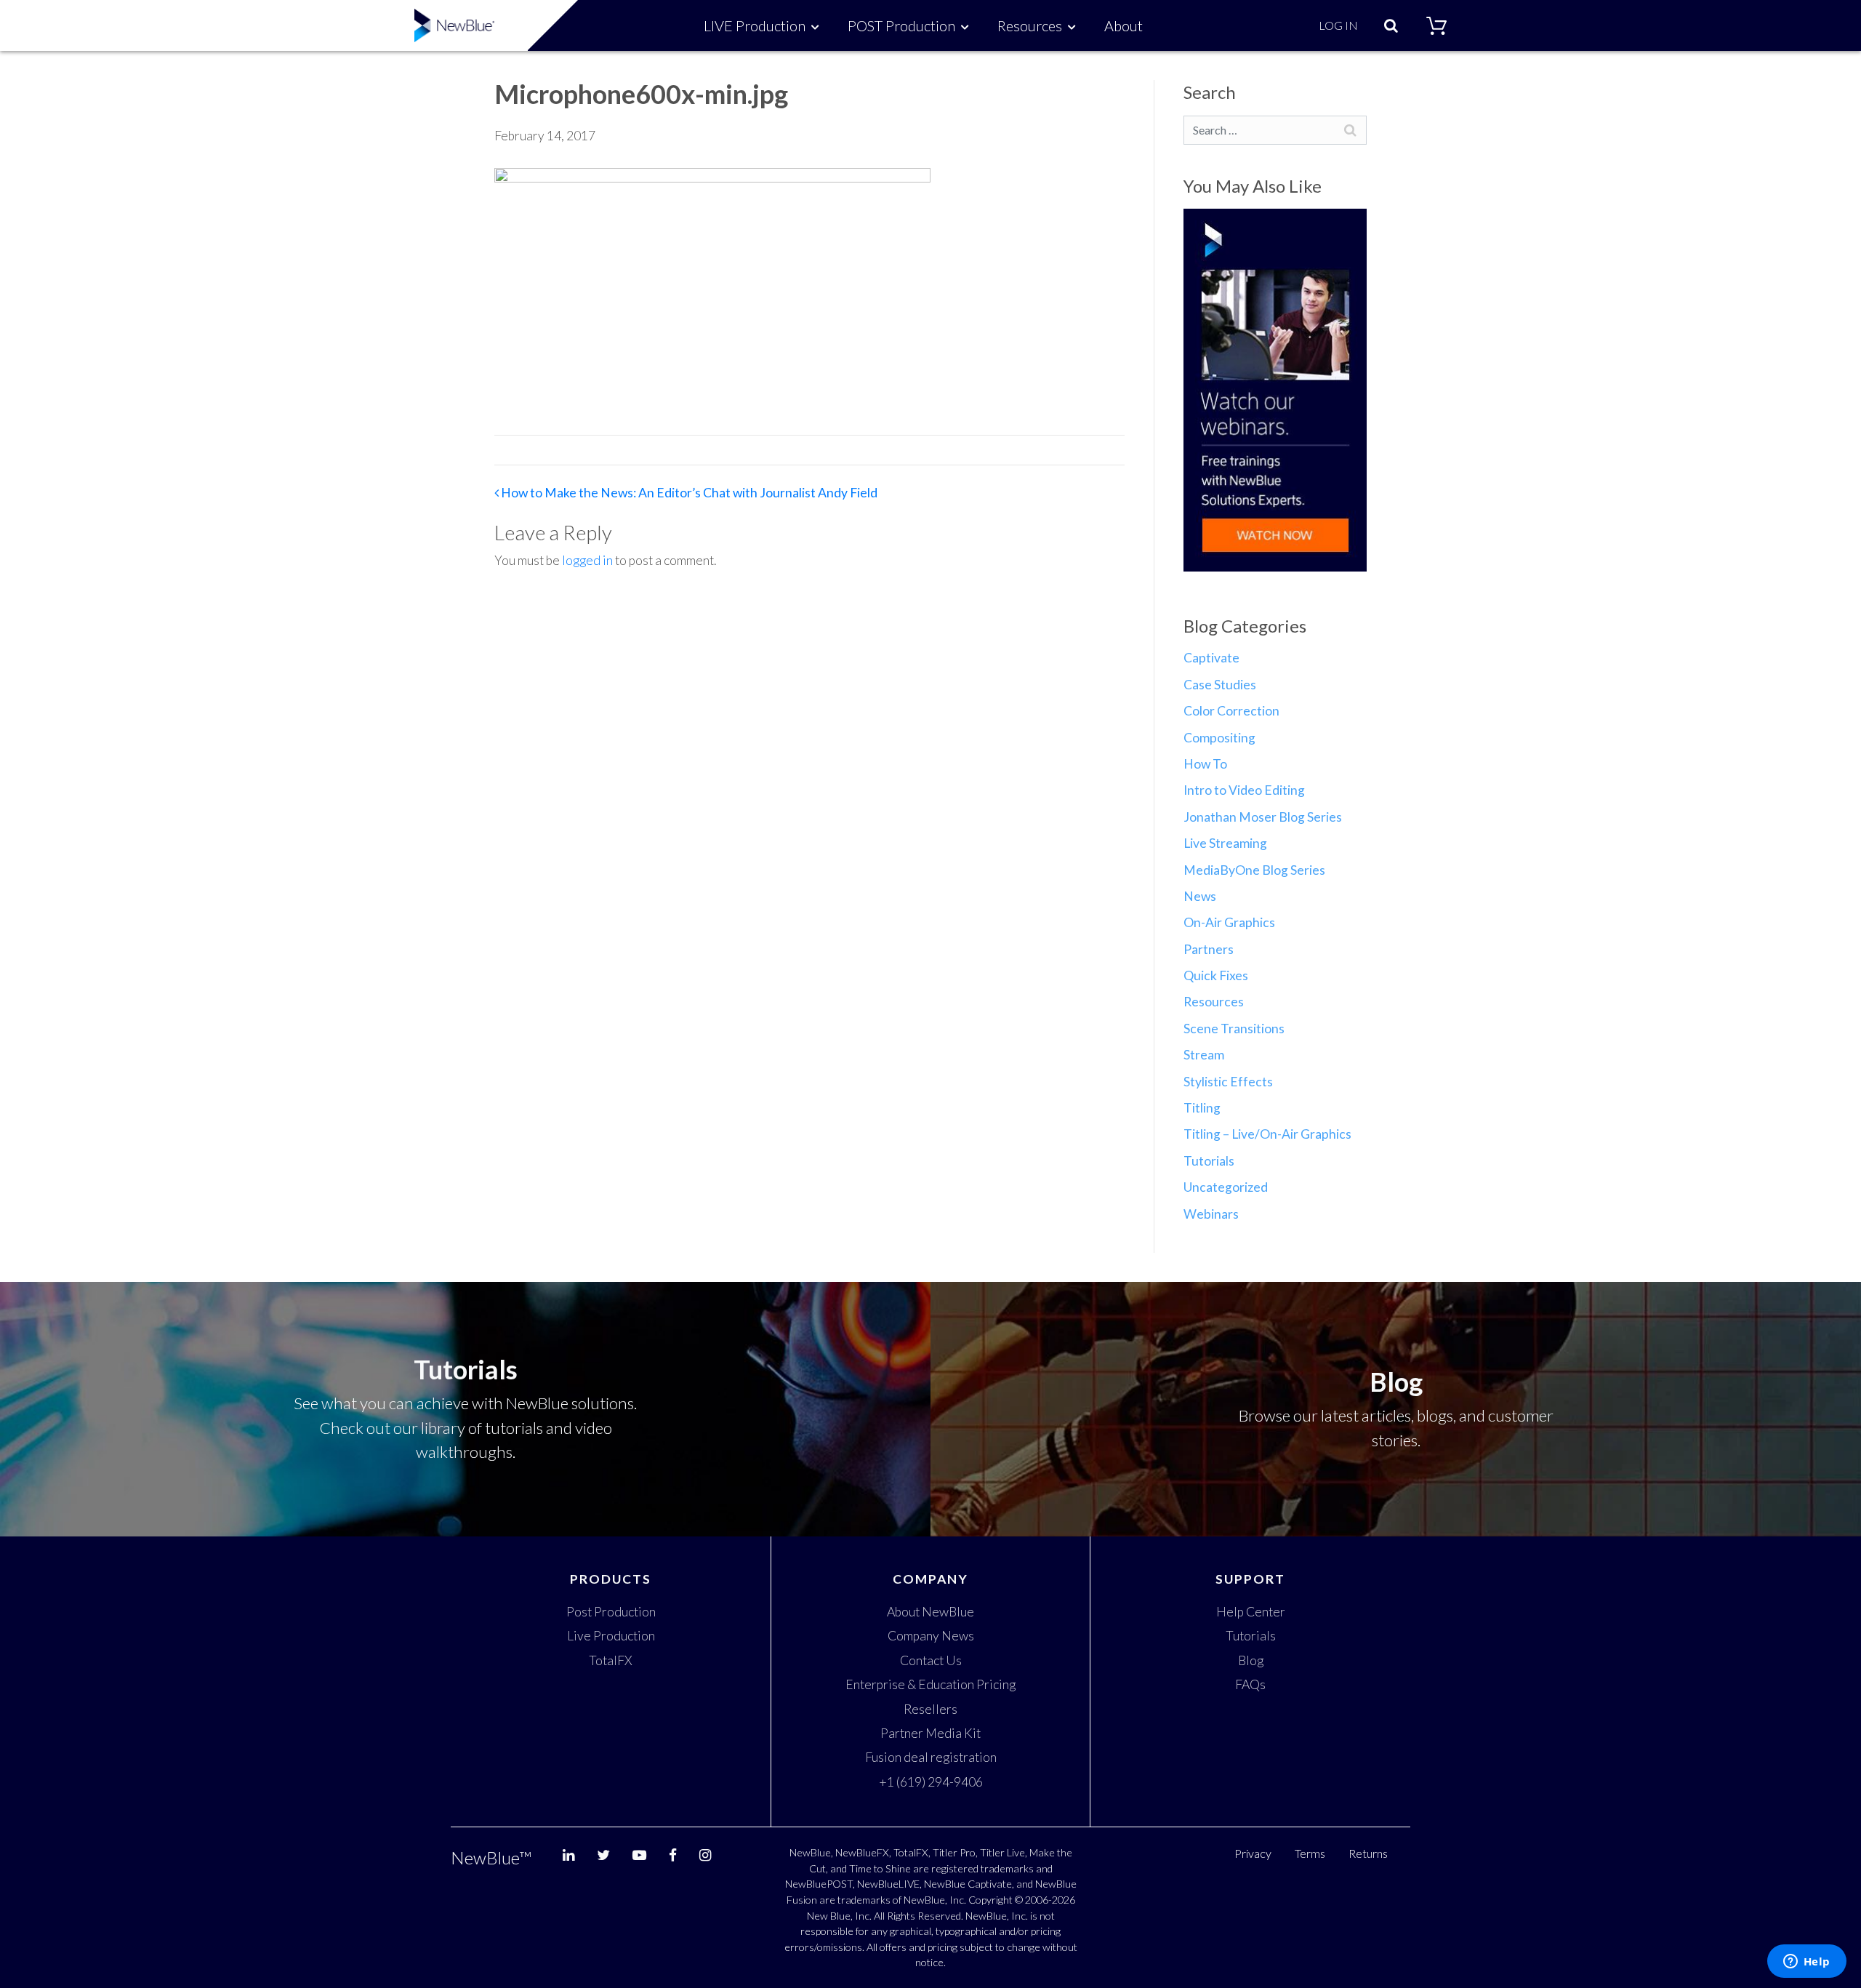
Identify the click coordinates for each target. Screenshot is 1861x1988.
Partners (1209, 949)
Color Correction (1231, 711)
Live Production (611, 1636)
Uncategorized (1226, 1187)
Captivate (1211, 658)
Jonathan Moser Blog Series (1263, 817)
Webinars (1211, 1214)
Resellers (930, 1709)
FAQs (1250, 1684)
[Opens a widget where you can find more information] (1806, 1963)
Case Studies (1220, 685)
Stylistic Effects (1228, 1082)
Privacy (1253, 1853)
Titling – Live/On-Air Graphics (1267, 1134)
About (1124, 25)
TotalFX (611, 1660)
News (1200, 896)
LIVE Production (755, 25)
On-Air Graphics (1229, 922)
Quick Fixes (1216, 975)
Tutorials (1209, 1161)
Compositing (1219, 738)
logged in (587, 560)
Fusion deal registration (931, 1757)
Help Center (1251, 1612)
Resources (1030, 25)
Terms (1310, 1853)
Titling (1202, 1108)
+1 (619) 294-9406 (931, 1782)
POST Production (901, 25)
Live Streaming (1225, 843)
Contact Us (931, 1660)
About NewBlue (930, 1612)
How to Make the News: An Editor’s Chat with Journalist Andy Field (688, 493)
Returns (1368, 1853)
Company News (931, 1636)
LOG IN (1338, 25)
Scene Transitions (1234, 1029)
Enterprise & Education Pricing (930, 1684)
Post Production (611, 1612)
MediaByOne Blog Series (1254, 870)
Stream (1204, 1055)
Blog (1251, 1660)
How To (1205, 764)
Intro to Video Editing (1244, 790)
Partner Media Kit (930, 1733)
